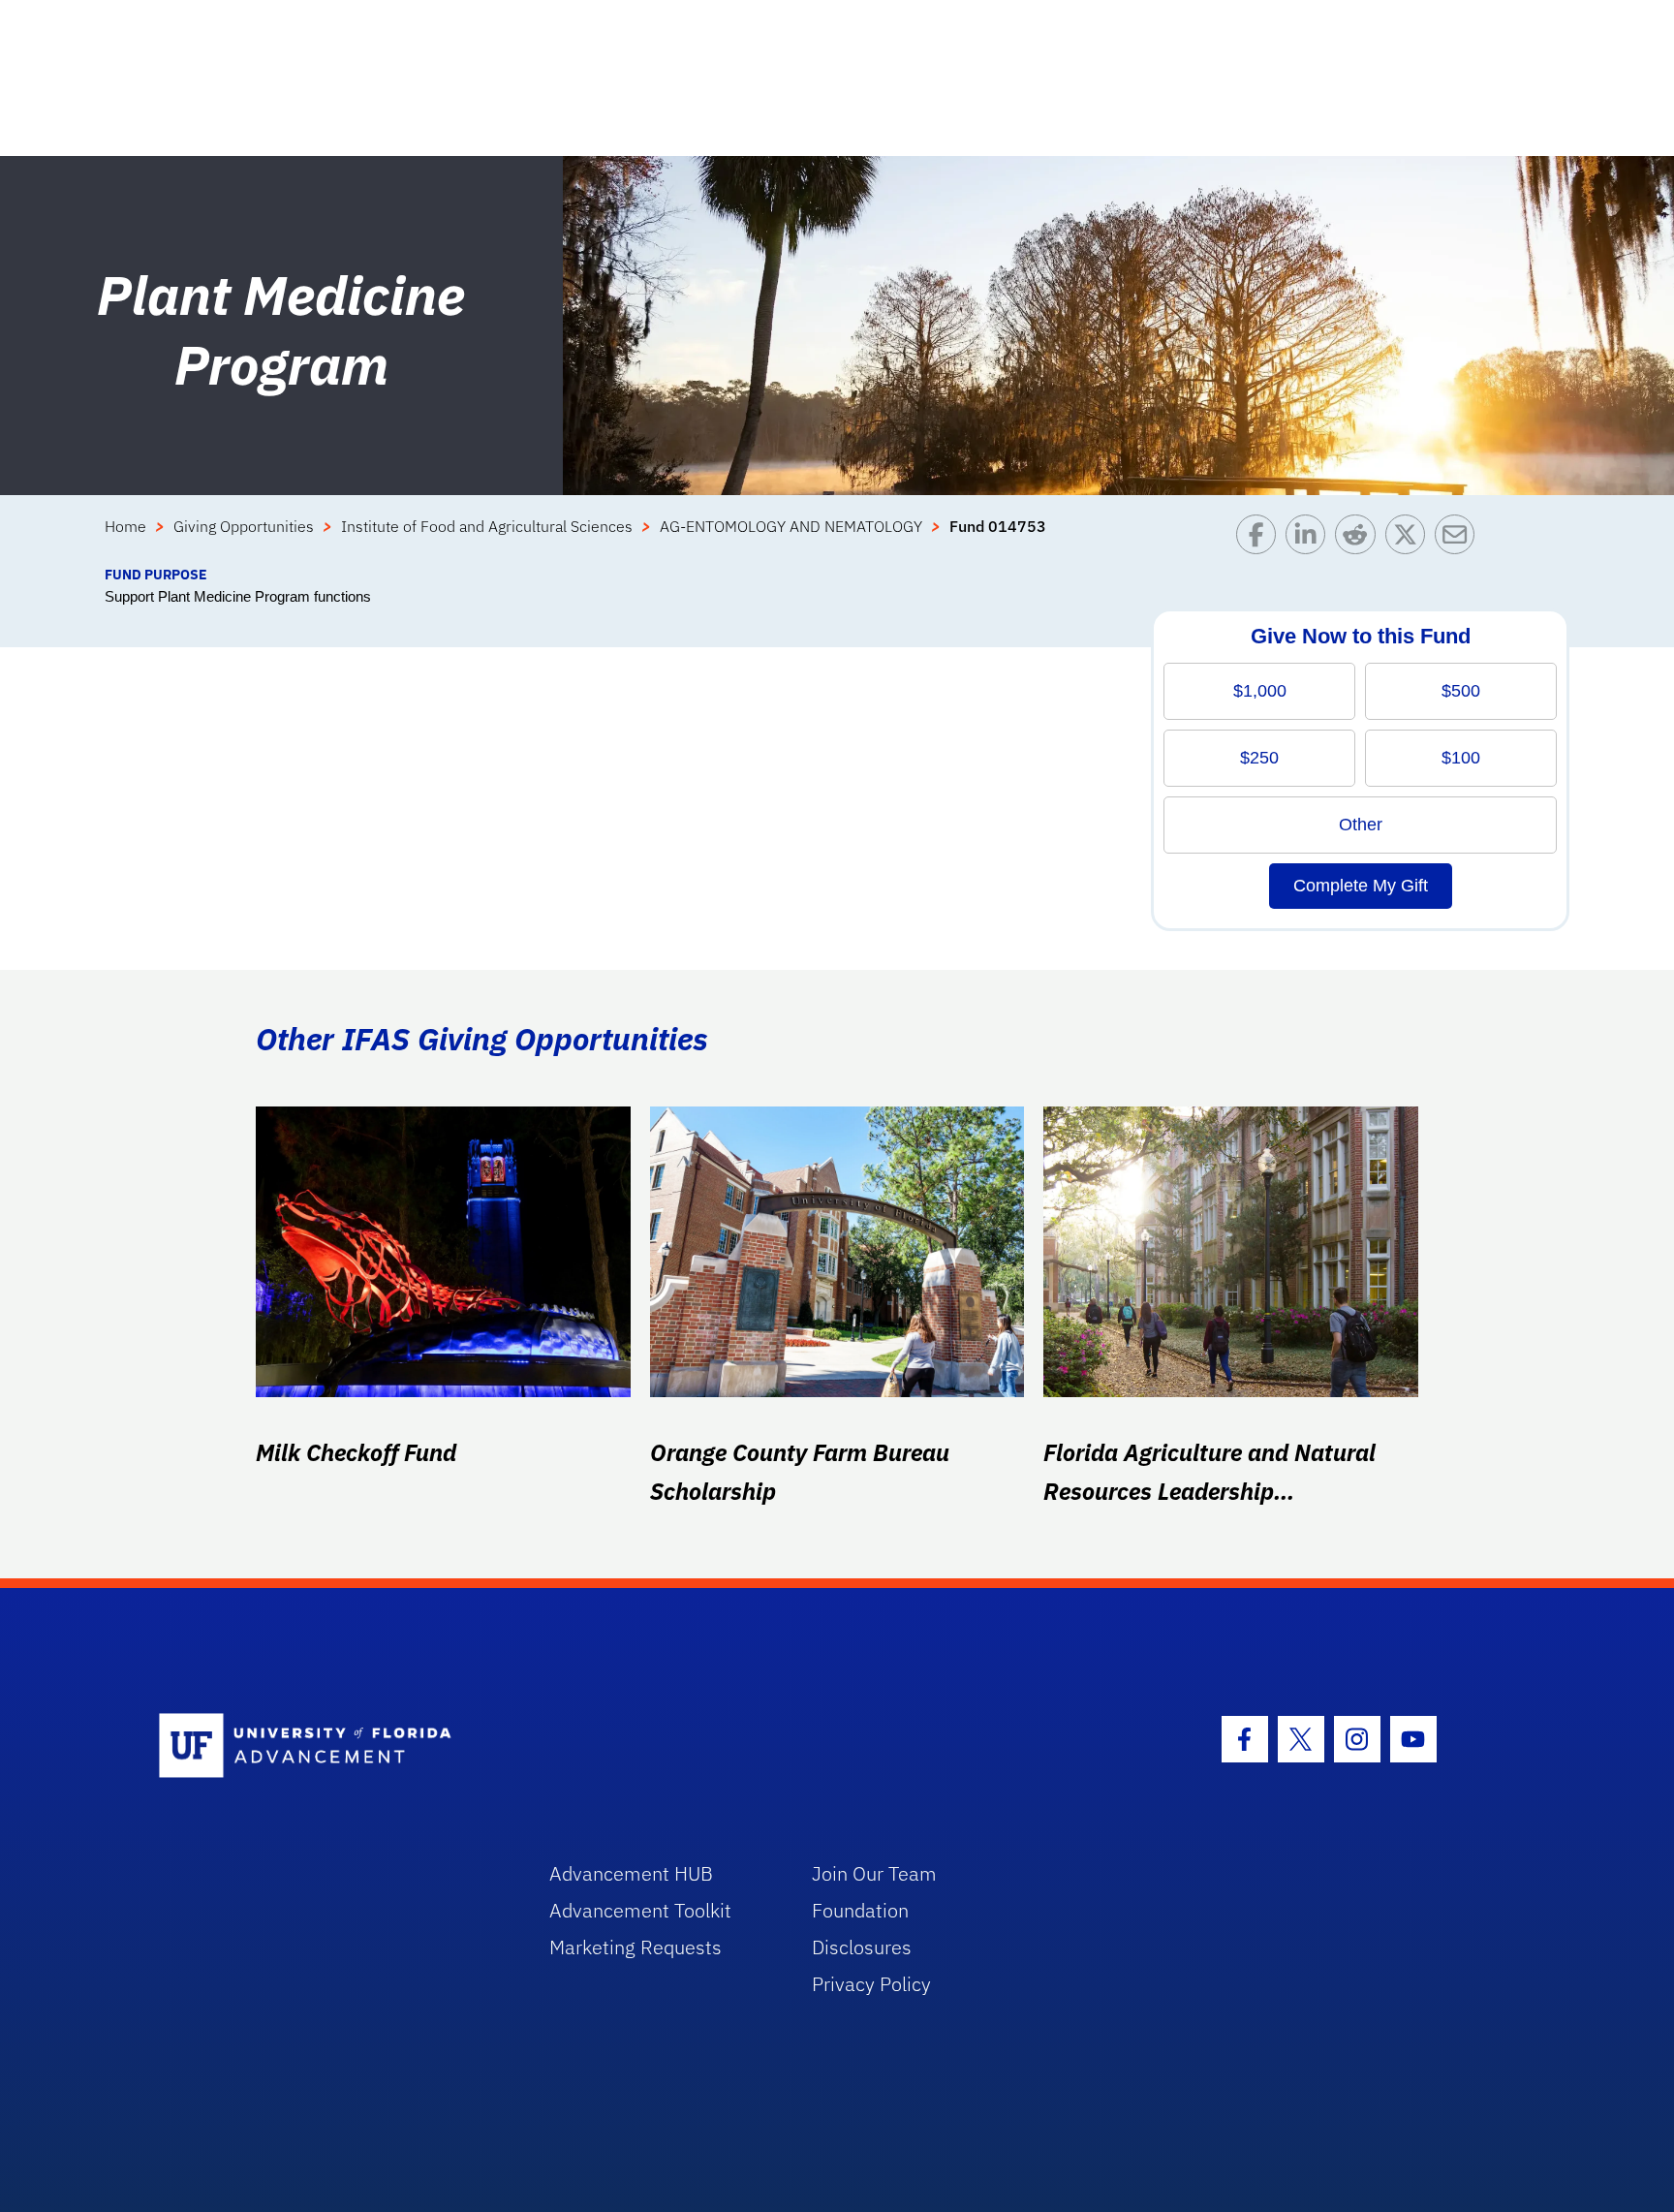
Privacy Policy (871, 1984)
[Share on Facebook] (1261, 539)
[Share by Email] (1459, 539)
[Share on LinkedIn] (1310, 539)
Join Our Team (874, 1873)
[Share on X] (1410, 539)
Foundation (860, 1910)
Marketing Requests (635, 1947)
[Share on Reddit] (1360, 539)
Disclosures (862, 1947)
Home (125, 526)
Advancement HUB (631, 1873)
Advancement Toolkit (640, 1910)
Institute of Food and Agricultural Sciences (487, 526)
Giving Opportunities (244, 526)
